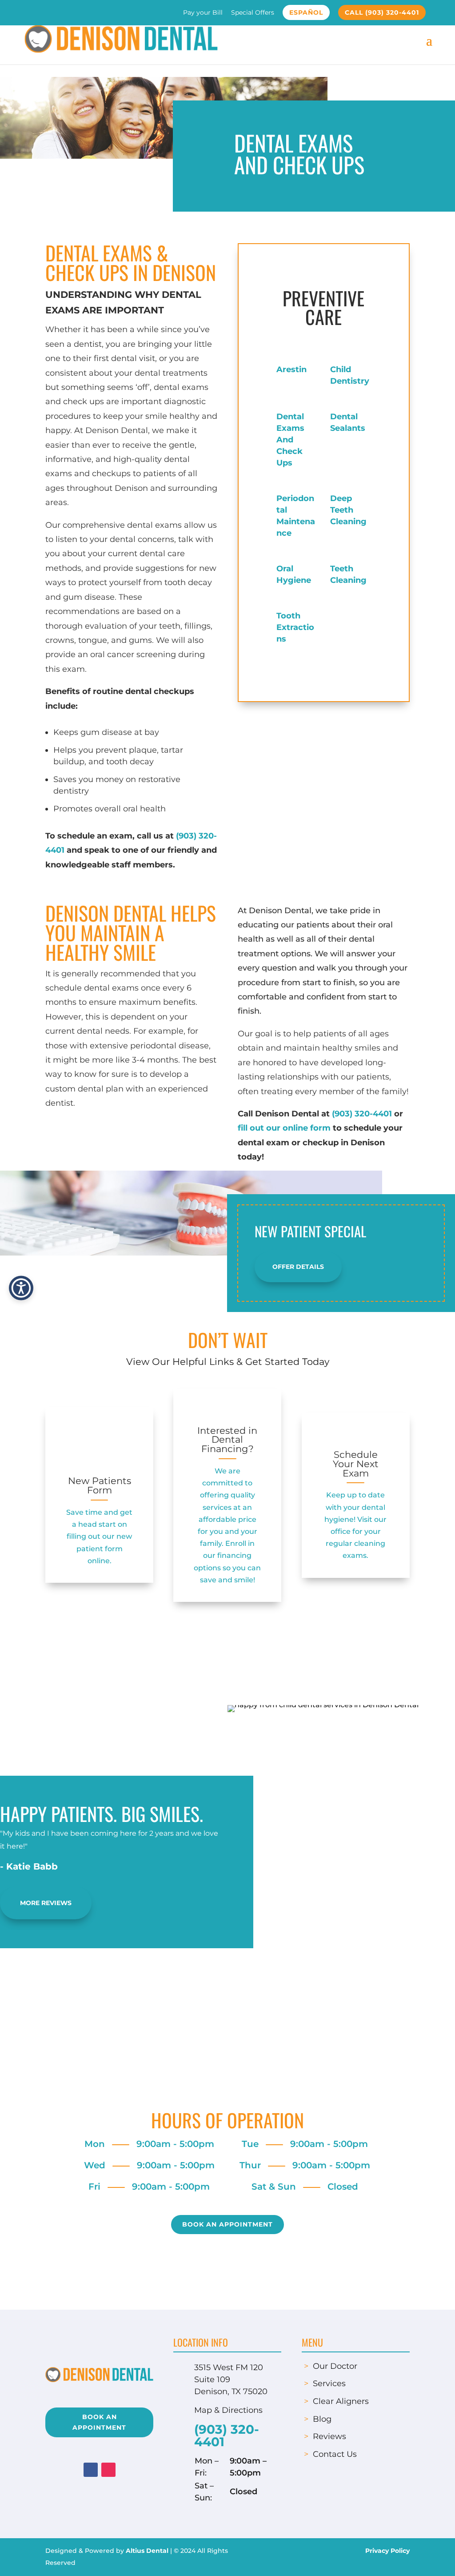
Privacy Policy (387, 2551)
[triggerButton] (21, 1288)
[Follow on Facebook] (91, 2470)
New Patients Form (100, 1485)
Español (306, 12)
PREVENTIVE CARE (323, 307)
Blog (322, 2419)
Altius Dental (147, 2551)
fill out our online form (284, 1128)
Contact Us (335, 2454)
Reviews (329, 2436)
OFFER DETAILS (298, 1267)
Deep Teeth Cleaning (348, 510)
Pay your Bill (203, 13)
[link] (100, 1443)
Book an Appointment (227, 2224)
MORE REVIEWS (46, 1903)
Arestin (291, 369)
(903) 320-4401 (362, 1114)
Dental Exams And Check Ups (290, 440)
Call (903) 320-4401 (382, 12)
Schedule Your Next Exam (356, 1464)
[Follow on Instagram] (108, 2470)
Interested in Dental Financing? (227, 1440)
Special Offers (253, 13)
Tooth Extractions (295, 627)
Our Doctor (335, 2366)
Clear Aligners (341, 2401)
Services (329, 2383)
